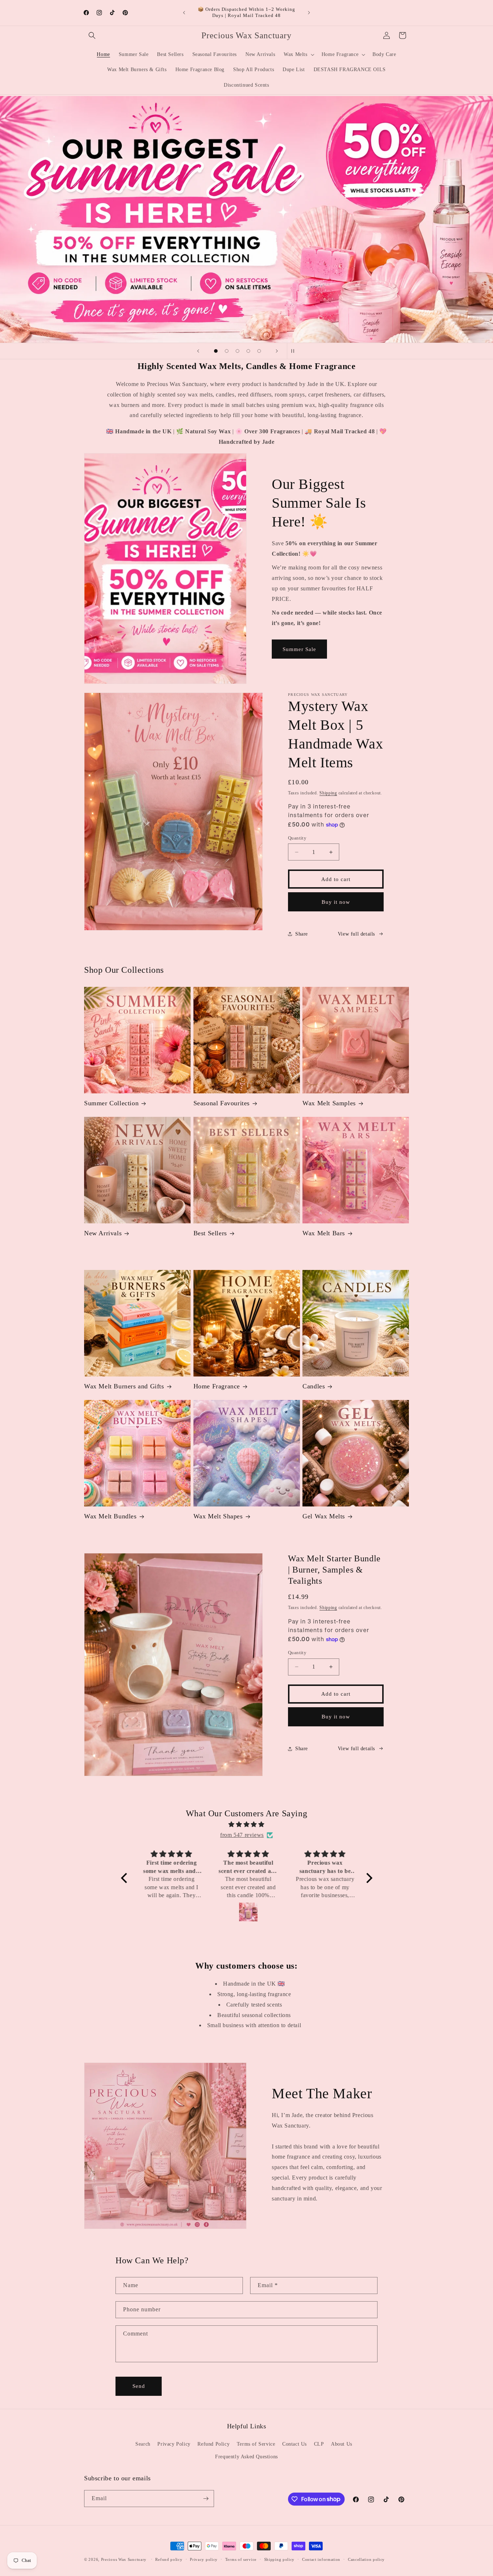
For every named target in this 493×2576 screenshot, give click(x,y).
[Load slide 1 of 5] (216, 351)
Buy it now (336, 902)
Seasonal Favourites (222, 1103)
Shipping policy (280, 2559)
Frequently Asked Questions (247, 2457)
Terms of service (241, 2559)
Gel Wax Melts (324, 1516)
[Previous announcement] (184, 13)
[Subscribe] (206, 2499)
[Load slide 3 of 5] (237, 351)
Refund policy (169, 2559)
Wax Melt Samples (329, 1103)
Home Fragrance (217, 1386)
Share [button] (302, 934)
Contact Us (295, 2444)
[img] (247, 1825)
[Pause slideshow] (295, 351)
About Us (342, 2444)
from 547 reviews (242, 1835)
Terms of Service (256, 2444)
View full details (356, 934)
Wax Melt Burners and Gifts (124, 1386)
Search (143, 2444)
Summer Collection (111, 1103)
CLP (319, 2444)
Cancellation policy (366, 2559)
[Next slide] (277, 351)
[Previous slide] (198, 351)
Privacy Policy (174, 2444)
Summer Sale (299, 649)
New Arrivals (103, 1233)
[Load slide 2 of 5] (227, 351)
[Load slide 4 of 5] (248, 351)
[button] (92, 35)
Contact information (321, 2559)
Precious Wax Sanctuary (124, 2559)
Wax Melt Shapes (218, 1516)
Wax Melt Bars (324, 1233)
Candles (314, 1386)
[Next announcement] (309, 13)
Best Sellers (210, 1233)
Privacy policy (204, 2559)
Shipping (328, 793)
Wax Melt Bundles (110, 1516)
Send (139, 2386)
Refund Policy (213, 2444)
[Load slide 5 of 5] (259, 351)
